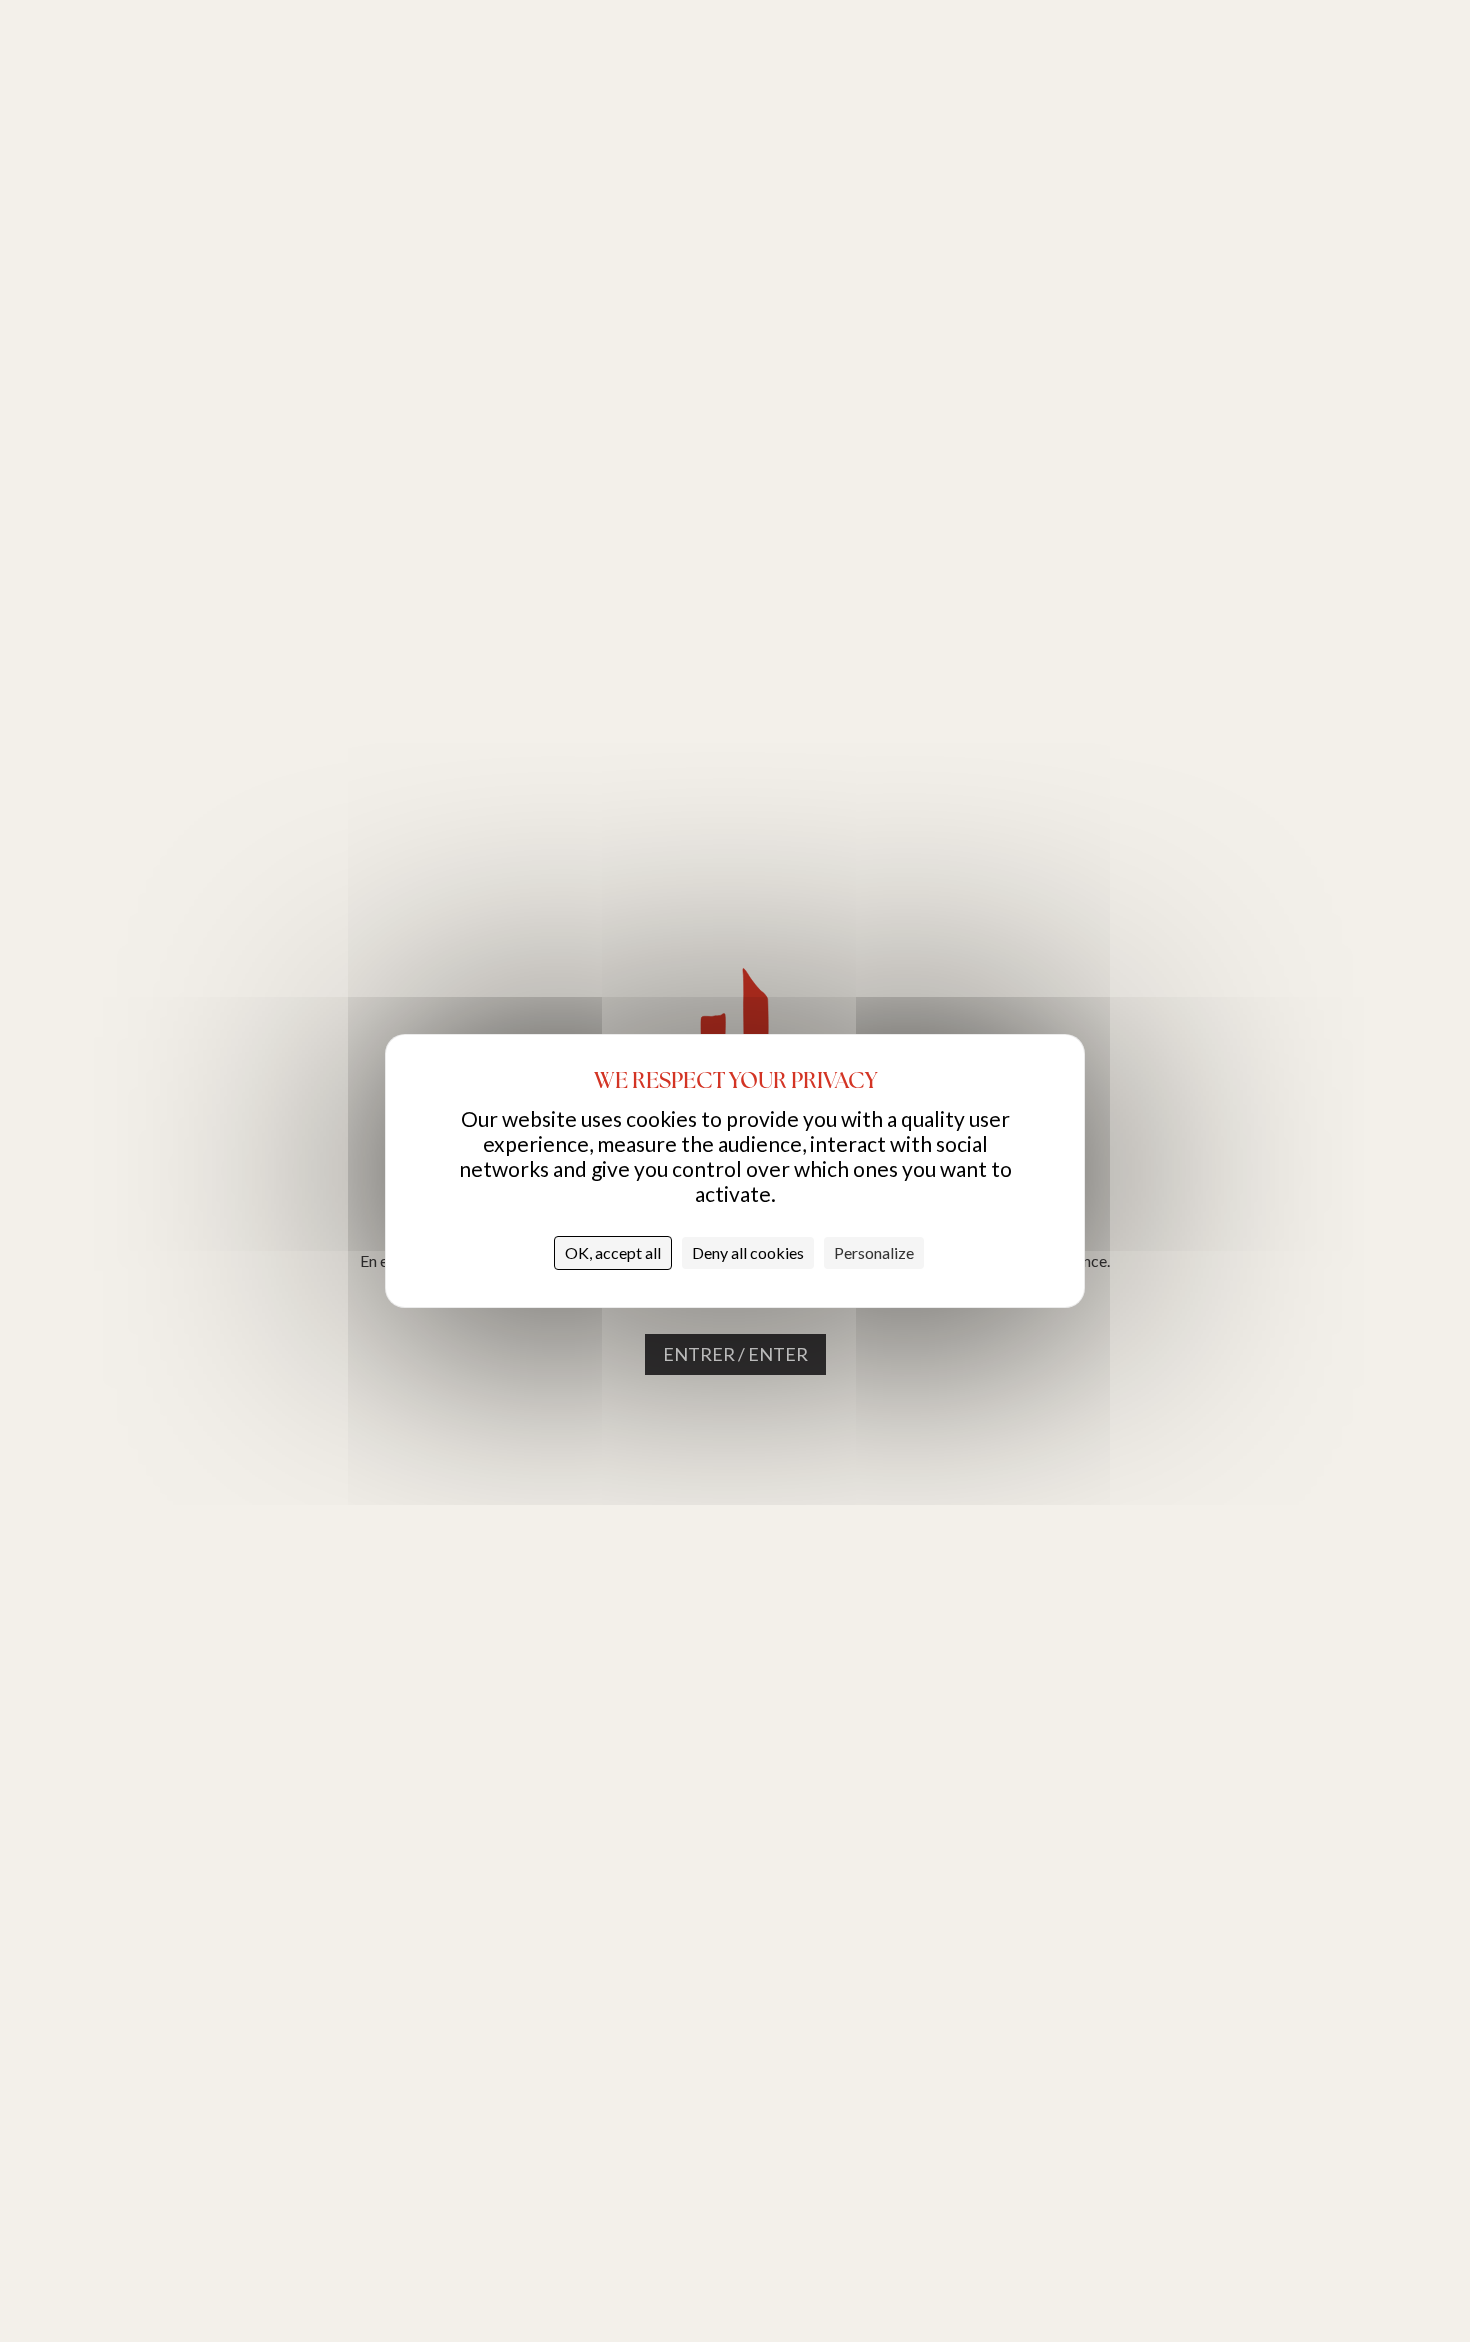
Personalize (874, 1252)
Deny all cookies (748, 1252)
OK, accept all (613, 1252)
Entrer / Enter (735, 1354)
